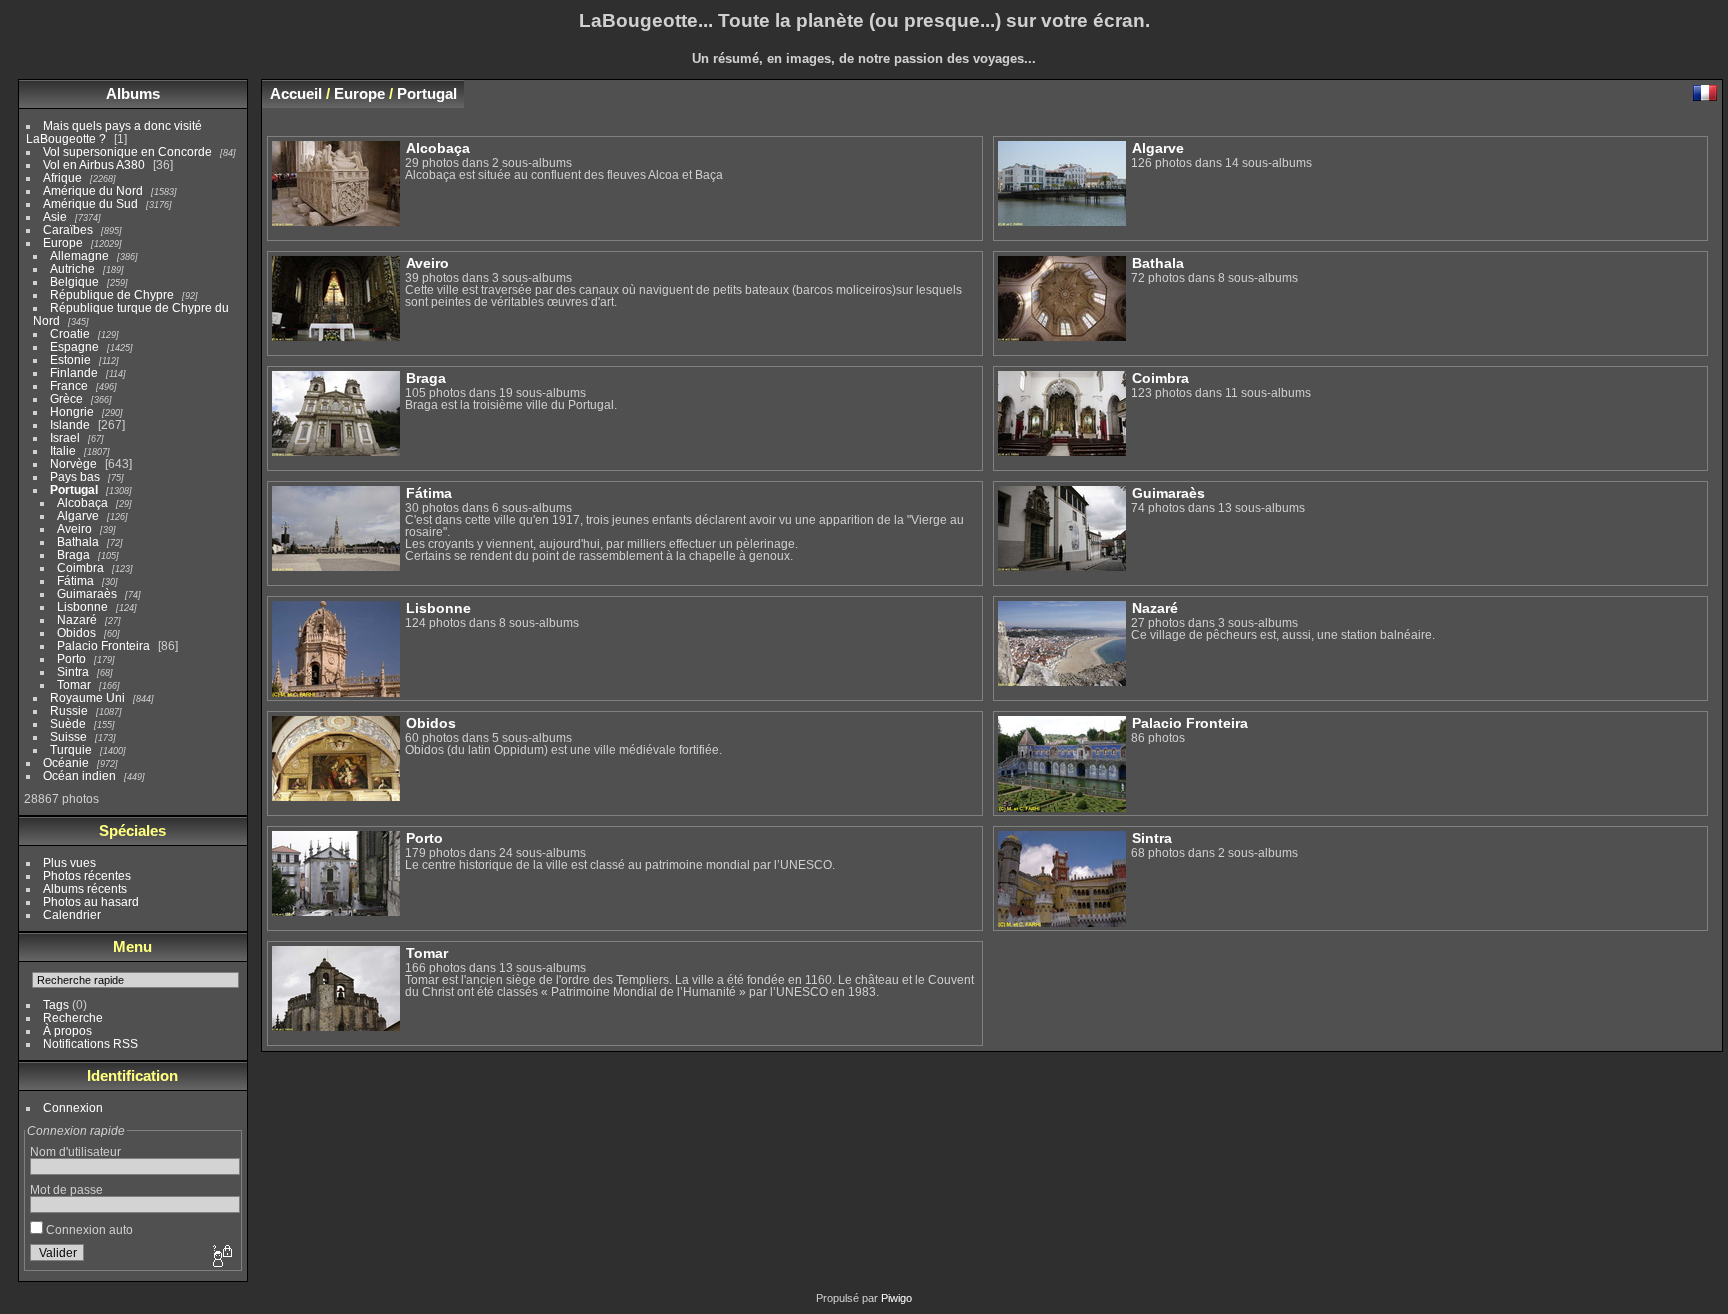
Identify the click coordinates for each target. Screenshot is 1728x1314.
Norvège (73, 463)
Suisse (68, 736)
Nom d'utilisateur (75, 1151)
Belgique (74, 281)
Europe (63, 242)
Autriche (72, 268)
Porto (71, 658)
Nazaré (77, 619)
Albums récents (85, 888)
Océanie (66, 762)
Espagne (74, 346)
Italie (63, 450)
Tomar (74, 684)
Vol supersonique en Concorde (127, 151)
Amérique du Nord (93, 190)
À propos (67, 1030)
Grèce (66, 398)
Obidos (76, 632)
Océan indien (79, 775)
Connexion (73, 1107)
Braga (73, 554)
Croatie (70, 333)
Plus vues (69, 862)
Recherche (73, 1017)
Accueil (296, 93)
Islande (70, 424)
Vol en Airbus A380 (94, 164)
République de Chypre (112, 294)
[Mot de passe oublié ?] (221, 1257)
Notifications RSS (90, 1043)
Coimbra (80, 567)
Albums (133, 93)
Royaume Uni (87, 697)
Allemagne (79, 255)
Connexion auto (88, 1229)
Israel (65, 437)
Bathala (78, 541)
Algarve (78, 515)
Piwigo (896, 1298)
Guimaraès (87, 593)
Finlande (74, 372)
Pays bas (75, 476)
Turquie (71, 749)
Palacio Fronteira (103, 645)
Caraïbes (68, 229)
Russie (69, 710)
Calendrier (72, 914)
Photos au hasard (91, 901)
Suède (68, 723)
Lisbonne (82, 606)
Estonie (70, 359)
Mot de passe (66, 1189)
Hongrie (72, 411)
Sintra (73, 671)
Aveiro (74, 528)
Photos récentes (87, 875)
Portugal (74, 489)
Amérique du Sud (90, 203)
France (69, 385)
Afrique (62, 177)
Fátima (75, 580)
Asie (55, 216)
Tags (56, 1004)
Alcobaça (82, 502)
